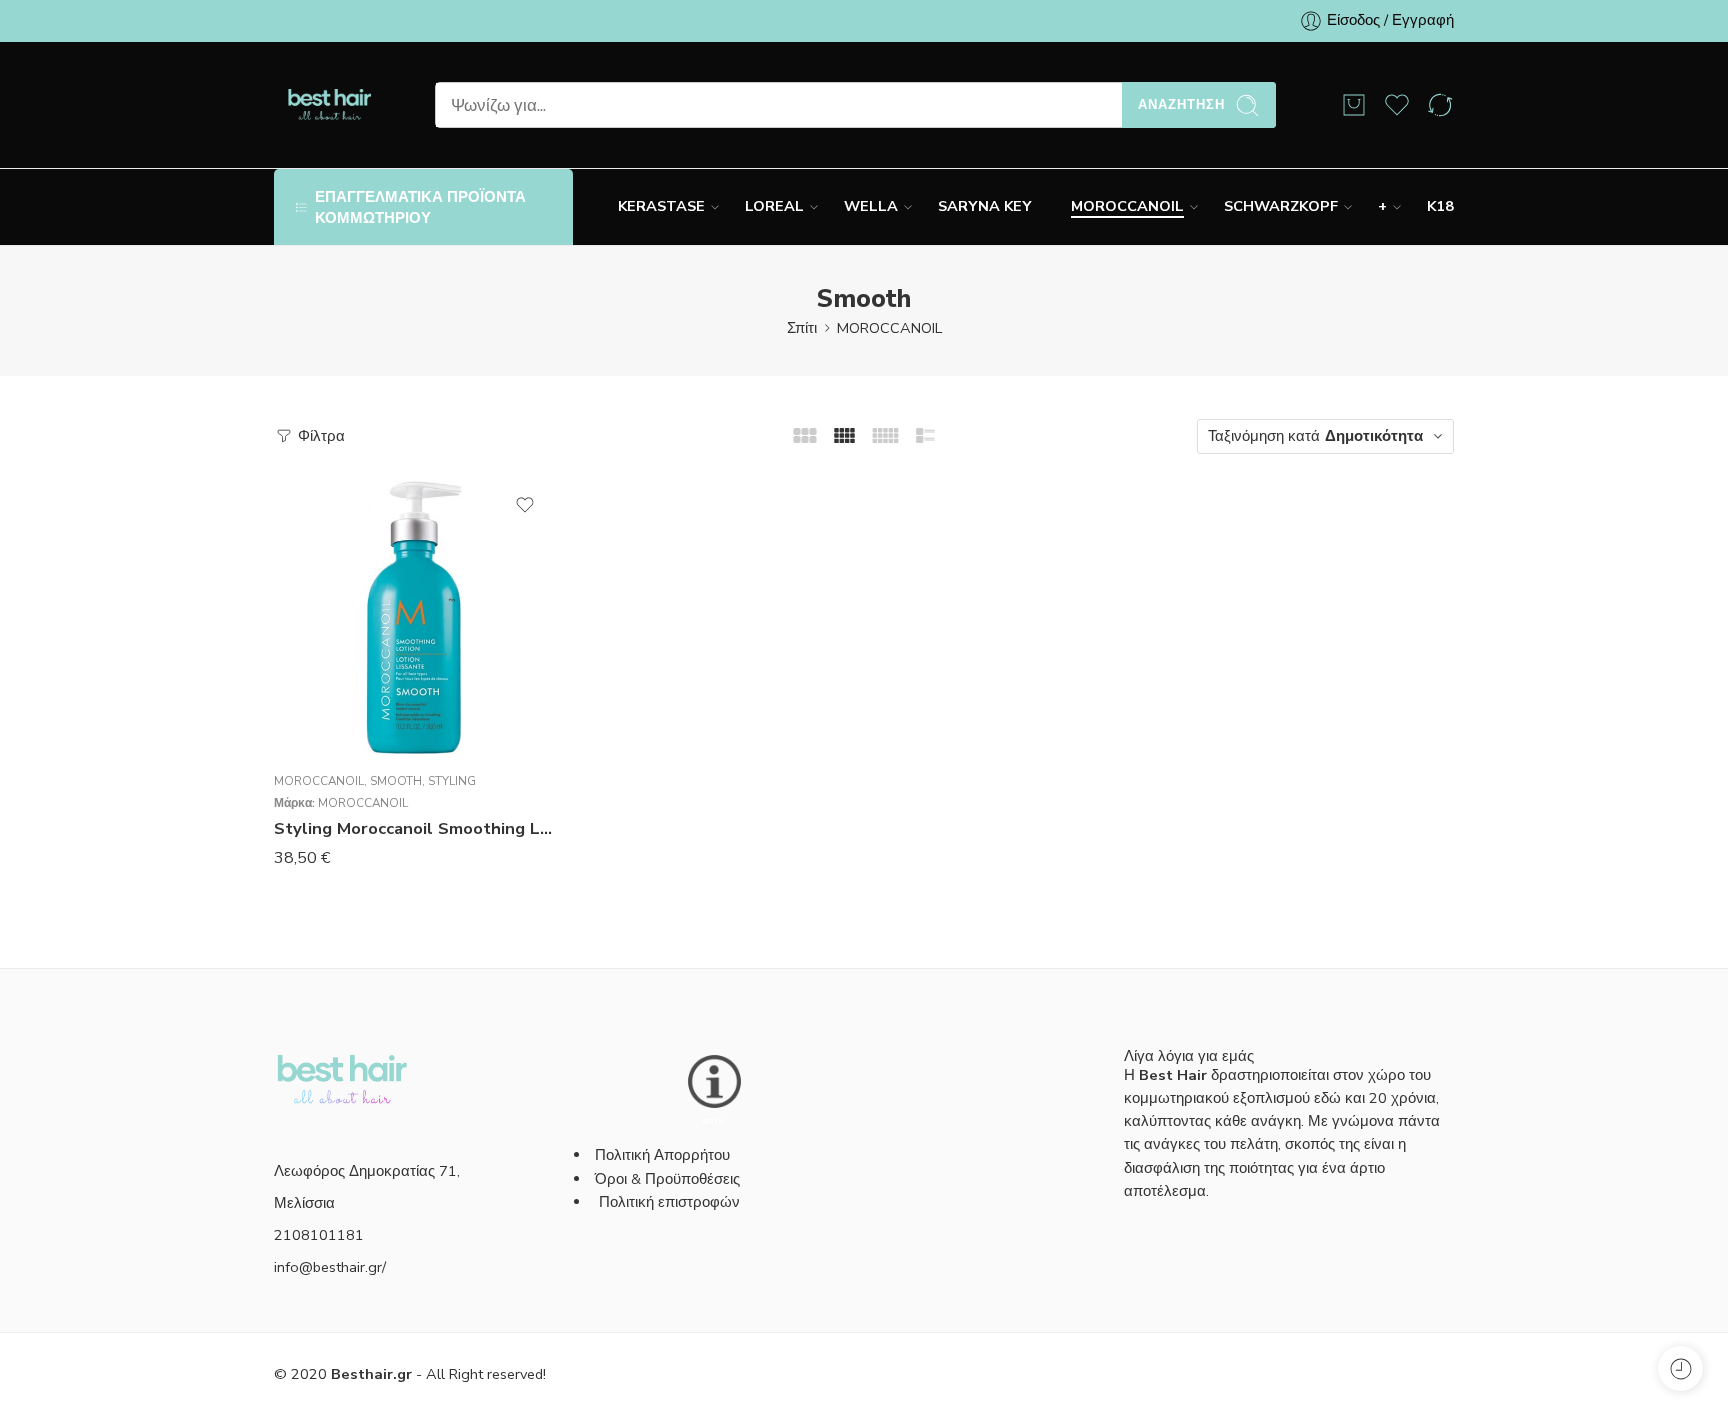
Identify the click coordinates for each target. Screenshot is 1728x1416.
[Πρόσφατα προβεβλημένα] (1680, 1368)
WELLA (871, 206)
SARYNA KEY (984, 206)
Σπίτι (802, 328)
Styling (452, 781)
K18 (1440, 206)
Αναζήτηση (1181, 105)
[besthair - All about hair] (329, 105)
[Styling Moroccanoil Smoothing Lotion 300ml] (414, 617)
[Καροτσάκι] (1354, 105)
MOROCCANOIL (1127, 206)
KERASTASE (661, 206)
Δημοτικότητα (1374, 436)
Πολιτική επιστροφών (671, 1202)
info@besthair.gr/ (330, 1267)
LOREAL (774, 206)
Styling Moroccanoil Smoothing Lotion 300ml (414, 828)
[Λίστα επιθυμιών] (525, 505)
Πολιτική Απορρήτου (662, 1155)
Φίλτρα (319, 436)
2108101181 (319, 1235)
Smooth (396, 781)
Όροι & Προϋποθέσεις (667, 1179)
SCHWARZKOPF (1281, 206)
